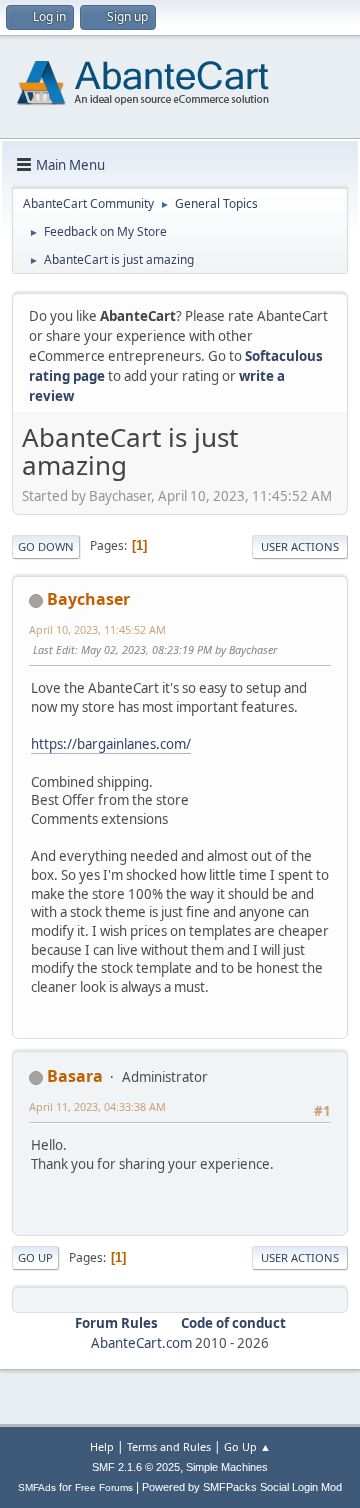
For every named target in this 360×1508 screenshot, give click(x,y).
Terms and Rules (169, 1446)
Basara (75, 1076)
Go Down (46, 546)
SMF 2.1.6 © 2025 (136, 1467)
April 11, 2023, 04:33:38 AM (97, 1106)
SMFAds (37, 1487)
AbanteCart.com (141, 1343)
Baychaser (88, 599)
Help (102, 1446)
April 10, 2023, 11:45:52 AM (97, 629)
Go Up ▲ (247, 1446)
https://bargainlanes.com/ (111, 744)
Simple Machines (227, 1467)
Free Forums (104, 1487)
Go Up (35, 1257)
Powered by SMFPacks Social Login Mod (242, 1487)
